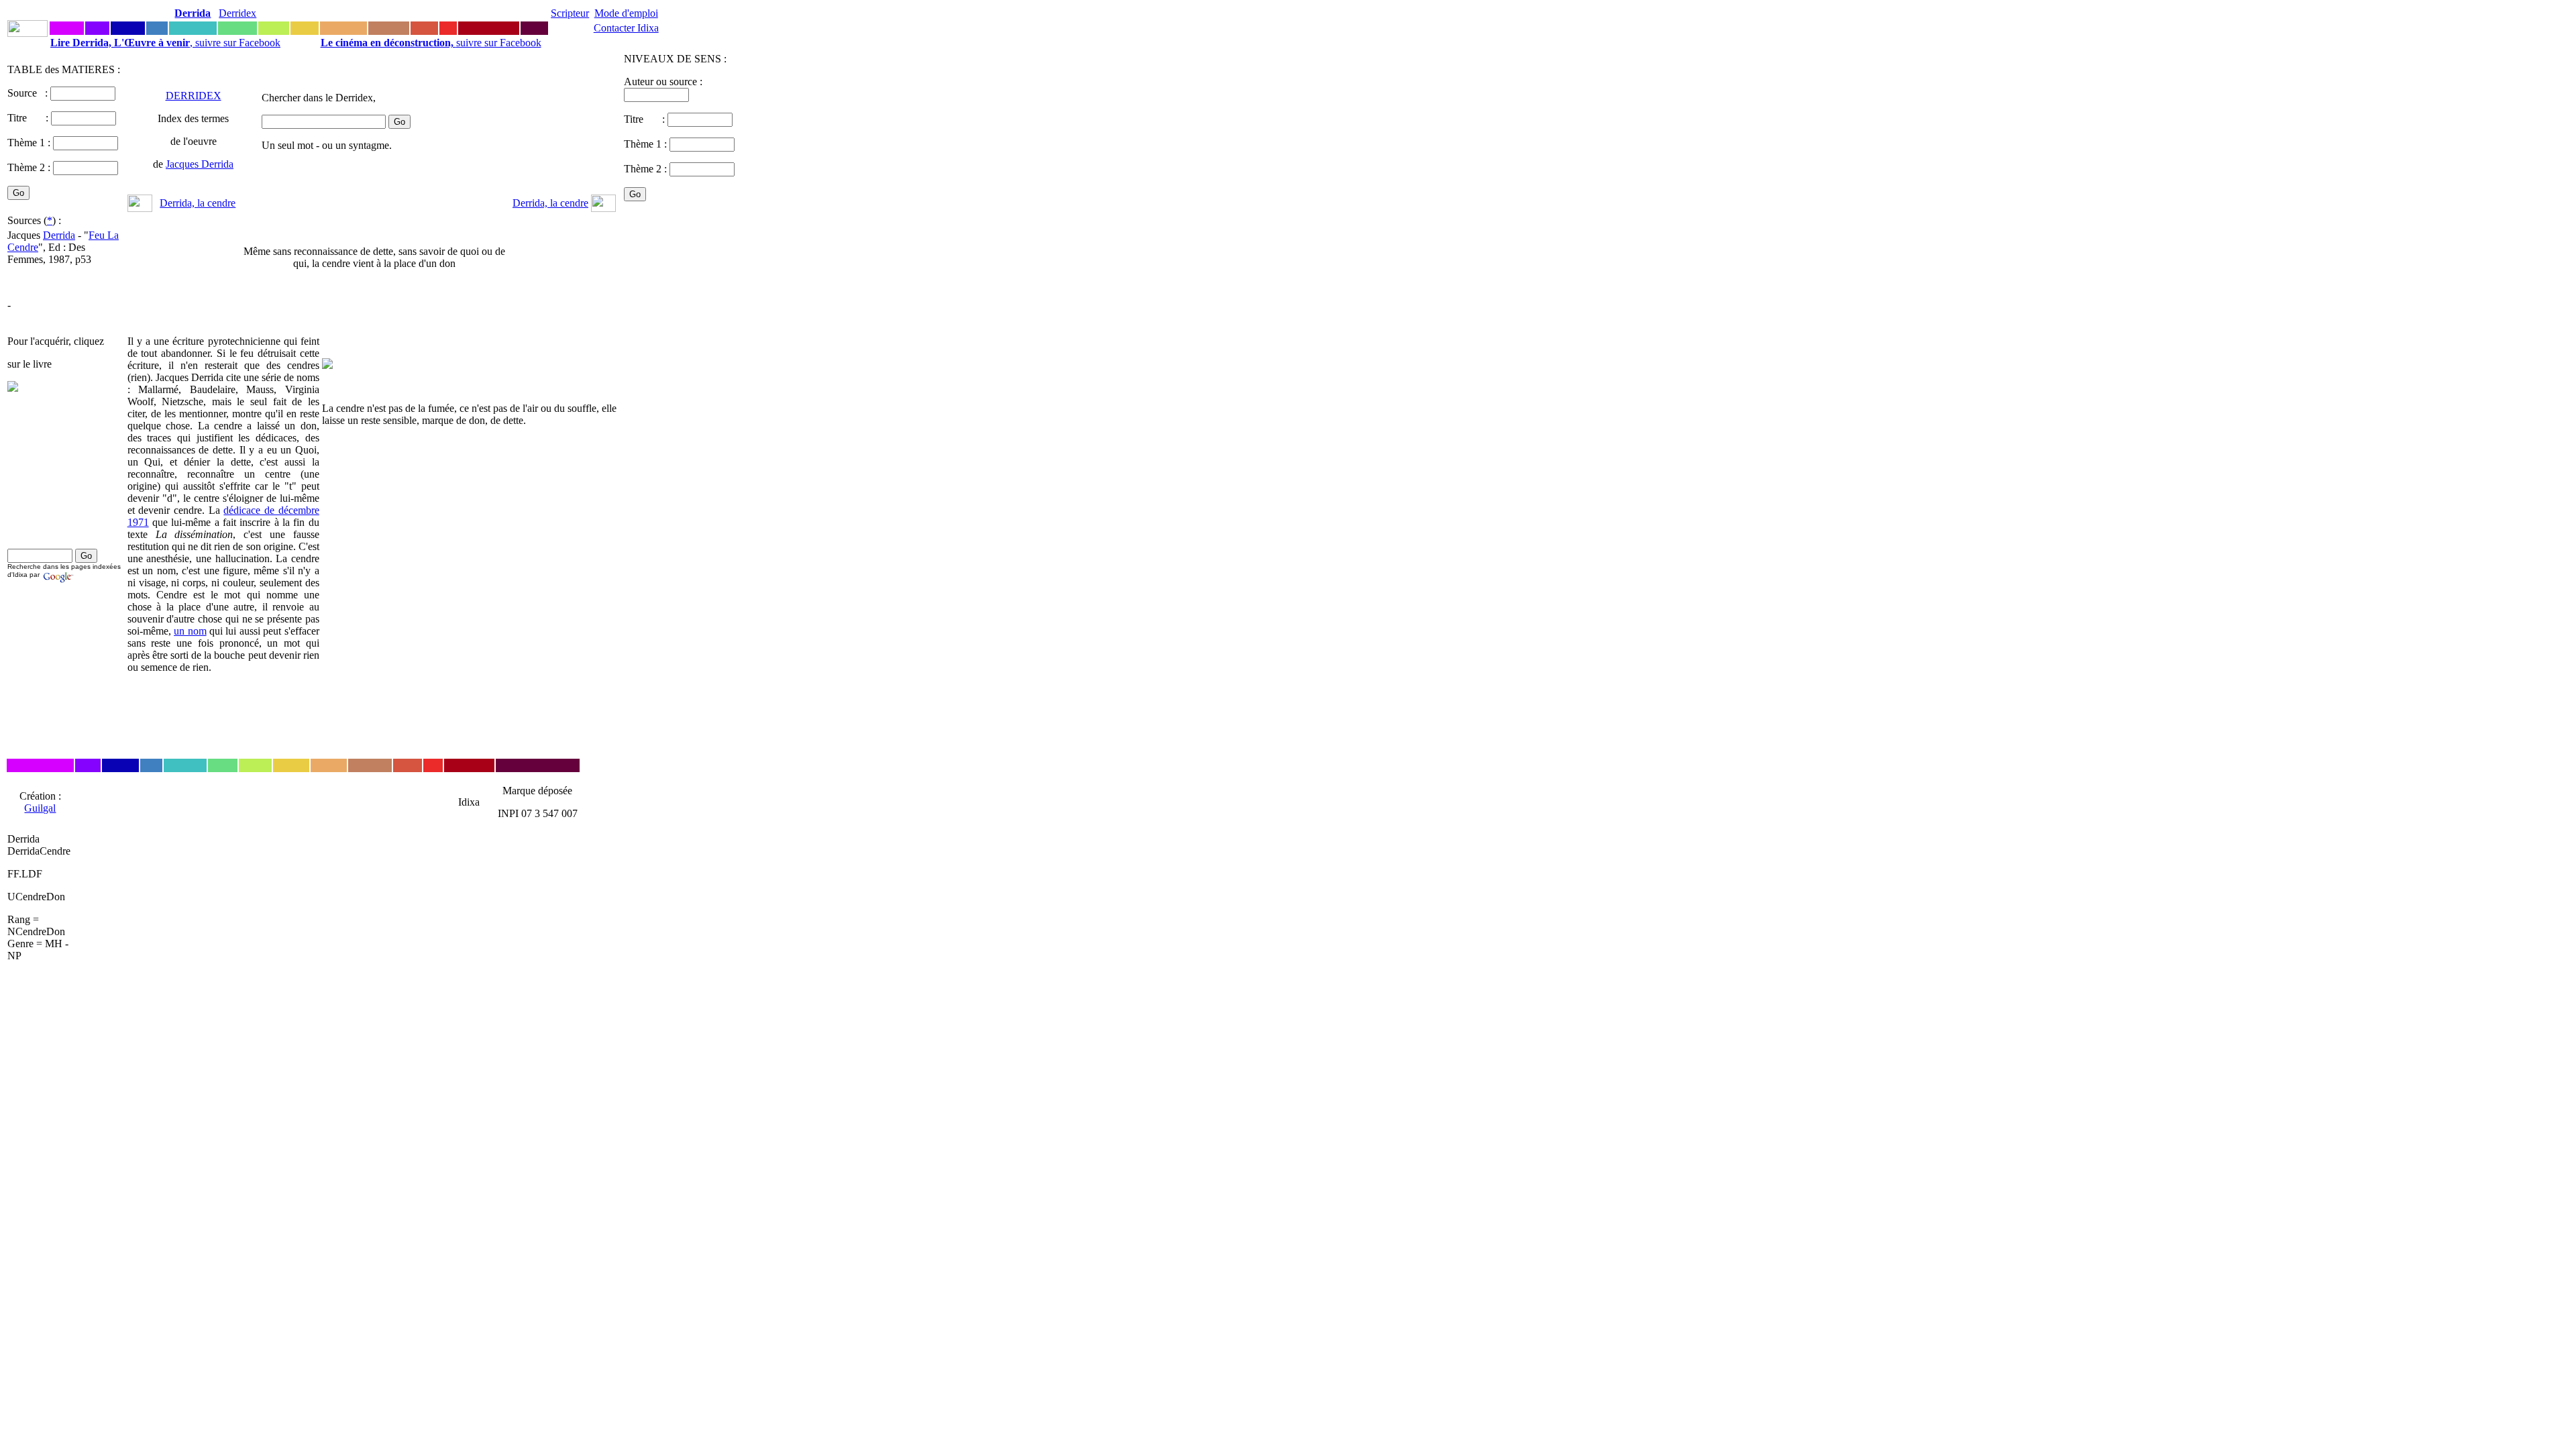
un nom (190, 631)
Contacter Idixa (626, 28)
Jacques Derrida (200, 164)
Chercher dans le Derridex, (319, 98)
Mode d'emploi (626, 13)
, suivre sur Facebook (165, 43)
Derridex (237, 13)
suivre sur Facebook (431, 43)
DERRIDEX (194, 96)
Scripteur (570, 13)
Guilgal (40, 808)
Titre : (29, 118)
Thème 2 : (29, 167)
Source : (29, 93)
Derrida (59, 235)
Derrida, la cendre (198, 203)
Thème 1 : (29, 143)
